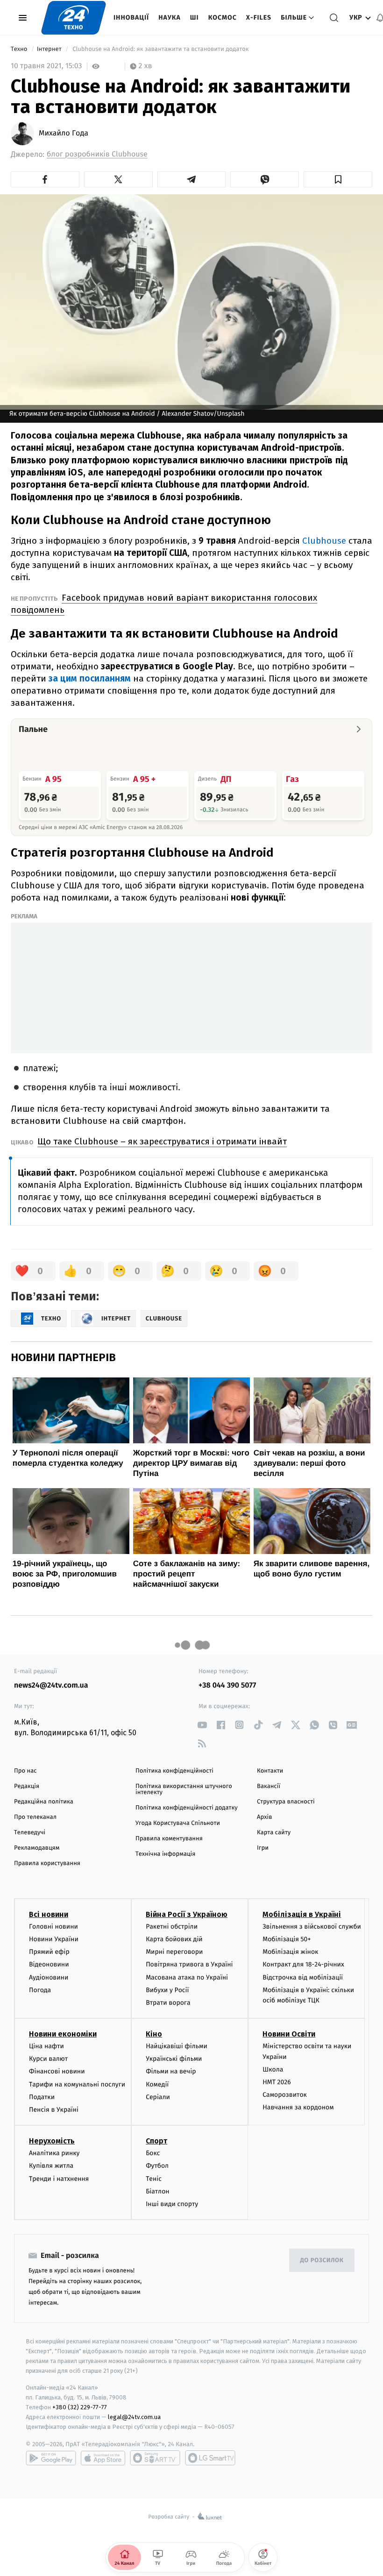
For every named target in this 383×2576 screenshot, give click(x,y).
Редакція (27, 1786)
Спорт (156, 2141)
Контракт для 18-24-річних (303, 1964)
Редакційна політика (44, 1802)
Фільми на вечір (171, 2071)
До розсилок (322, 2260)
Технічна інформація (165, 1854)
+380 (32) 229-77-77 (80, 2407)
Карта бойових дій (174, 1939)
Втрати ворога (168, 2003)
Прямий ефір (49, 1952)
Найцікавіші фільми (177, 2046)
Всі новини (49, 1914)
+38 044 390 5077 (227, 1685)
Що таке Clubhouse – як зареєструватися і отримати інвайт (162, 1141)
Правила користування (47, 1863)
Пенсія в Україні (54, 2110)
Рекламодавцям (37, 1848)
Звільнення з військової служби (312, 1927)
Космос (223, 18)
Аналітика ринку (54, 2153)
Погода (40, 1990)
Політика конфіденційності (174, 1771)
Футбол (157, 2166)
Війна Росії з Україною (187, 1914)
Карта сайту (274, 1833)
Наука (170, 18)
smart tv (155, 2458)
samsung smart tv (210, 2458)
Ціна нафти (46, 2046)
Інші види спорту (172, 2204)
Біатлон (158, 2191)
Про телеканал (35, 1817)
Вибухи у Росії (167, 1990)
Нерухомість (52, 2141)
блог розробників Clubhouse (97, 154)
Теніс (154, 2179)
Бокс (153, 2153)
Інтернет (50, 49)
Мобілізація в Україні (302, 1914)
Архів (264, 1817)
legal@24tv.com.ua (134, 2417)
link (202, 1725)
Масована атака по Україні (187, 1977)
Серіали (158, 2097)
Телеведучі (30, 1833)
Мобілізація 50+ (287, 1939)
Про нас (25, 1771)
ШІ (195, 18)
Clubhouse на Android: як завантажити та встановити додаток (161, 49)
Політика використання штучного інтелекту (184, 1789)
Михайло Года (64, 134)
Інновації (131, 18)
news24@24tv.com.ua (51, 1685)
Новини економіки (63, 2034)
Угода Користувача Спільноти (178, 1823)
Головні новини (53, 1927)
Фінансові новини (57, 2071)
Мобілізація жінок (290, 1952)
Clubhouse (324, 541)
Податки (42, 2097)
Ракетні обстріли (172, 1927)
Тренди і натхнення (59, 2179)
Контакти (270, 1771)
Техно (20, 49)
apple (103, 2458)
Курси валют (48, 2059)
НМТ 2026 (277, 2082)
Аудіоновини (49, 1977)
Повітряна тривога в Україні (189, 1964)
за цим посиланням (90, 678)
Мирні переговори (174, 1952)
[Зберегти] (338, 179)
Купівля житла (51, 2166)
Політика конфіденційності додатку (187, 1808)
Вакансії (269, 1786)
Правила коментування (169, 1839)
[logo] (74, 18)
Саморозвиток (285, 2095)
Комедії (157, 2084)
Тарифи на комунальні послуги (77, 2084)
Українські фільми (174, 2059)
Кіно (154, 2034)
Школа (273, 2069)
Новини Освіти (289, 2034)
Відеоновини (49, 1964)
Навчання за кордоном (298, 2107)
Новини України (54, 1939)
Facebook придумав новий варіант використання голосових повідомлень (164, 604)
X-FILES (259, 18)
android (51, 2458)
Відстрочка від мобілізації (303, 1977)
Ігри (263, 1848)
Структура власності (286, 1802)
